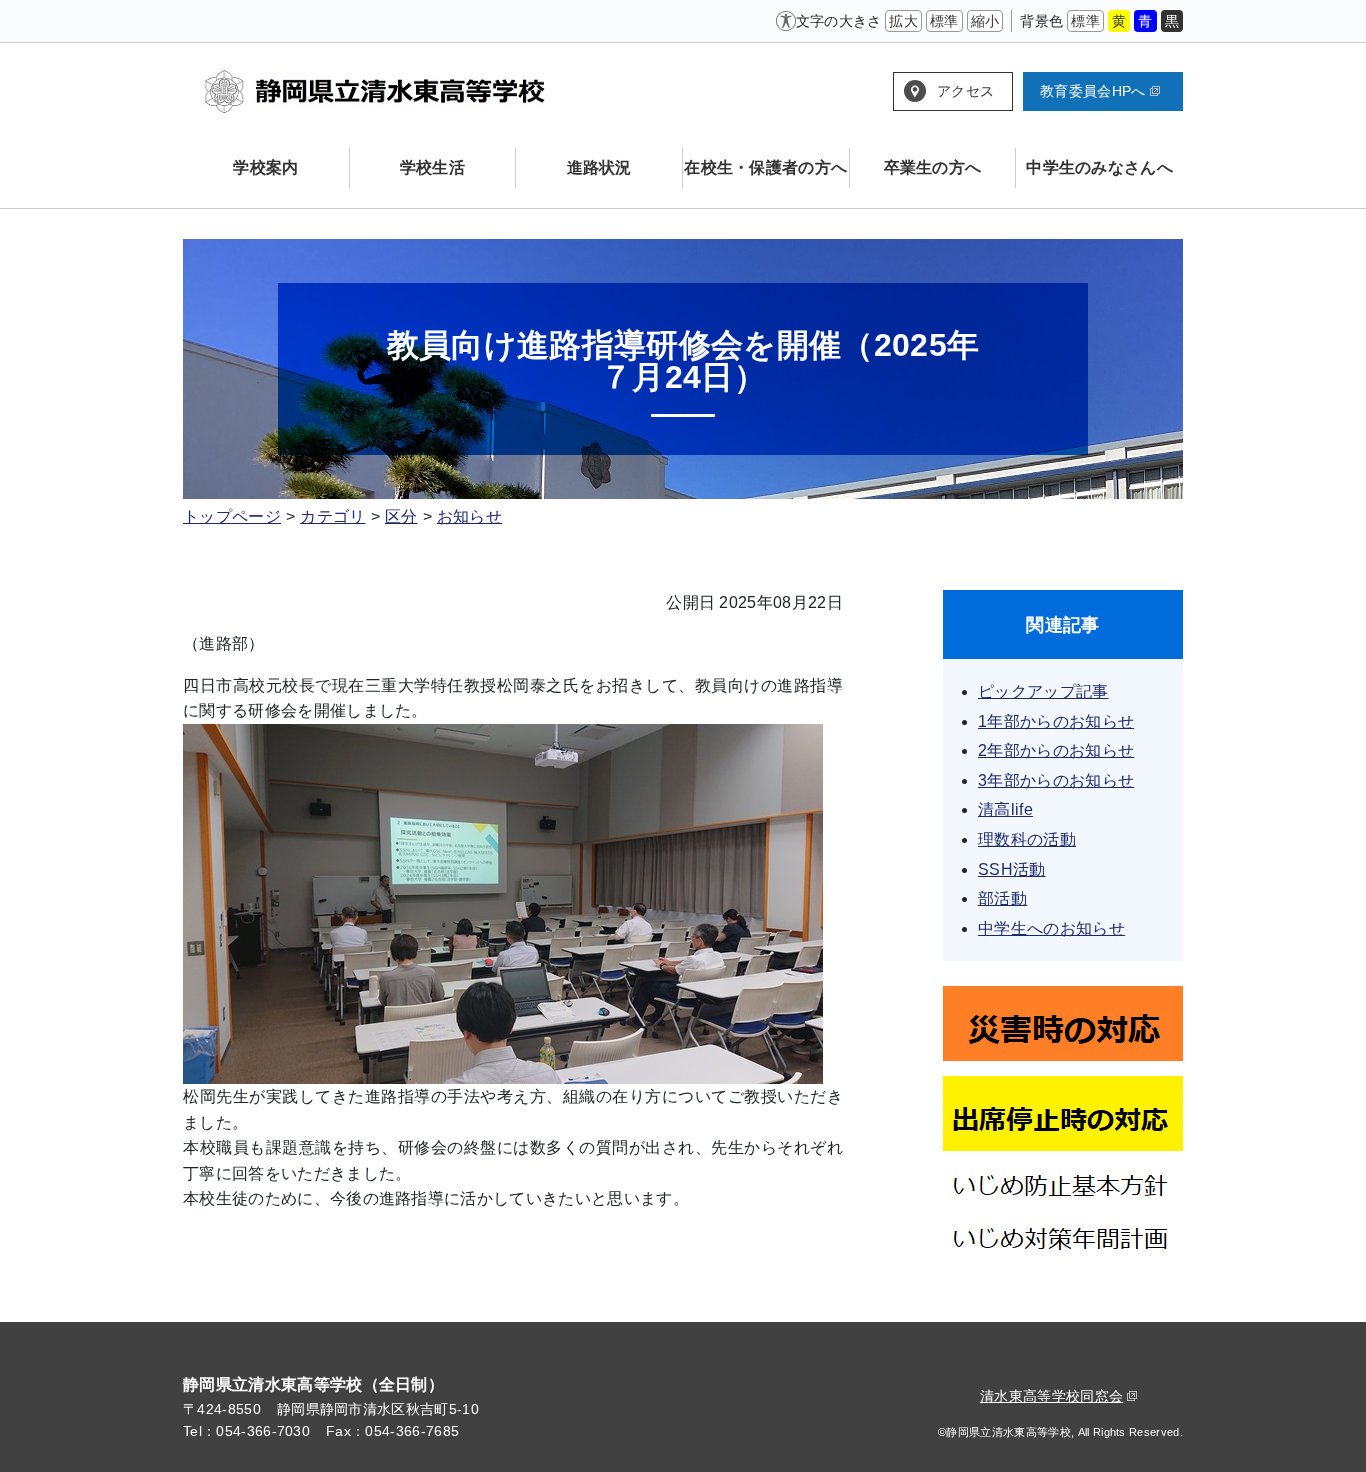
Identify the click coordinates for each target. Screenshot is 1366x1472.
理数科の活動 (1027, 839)
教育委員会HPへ (1093, 91)
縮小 (985, 21)
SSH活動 (1012, 869)
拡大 (903, 21)
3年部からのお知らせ (1056, 780)
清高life (1005, 809)
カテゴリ (332, 516)
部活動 (1002, 898)
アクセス (965, 91)
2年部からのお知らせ (1056, 750)
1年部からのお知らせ (1056, 721)
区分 (401, 516)
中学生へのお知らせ (1051, 928)
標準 (944, 21)
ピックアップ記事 (1043, 691)
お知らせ (469, 516)
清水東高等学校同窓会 (1051, 1396)
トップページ (232, 516)
